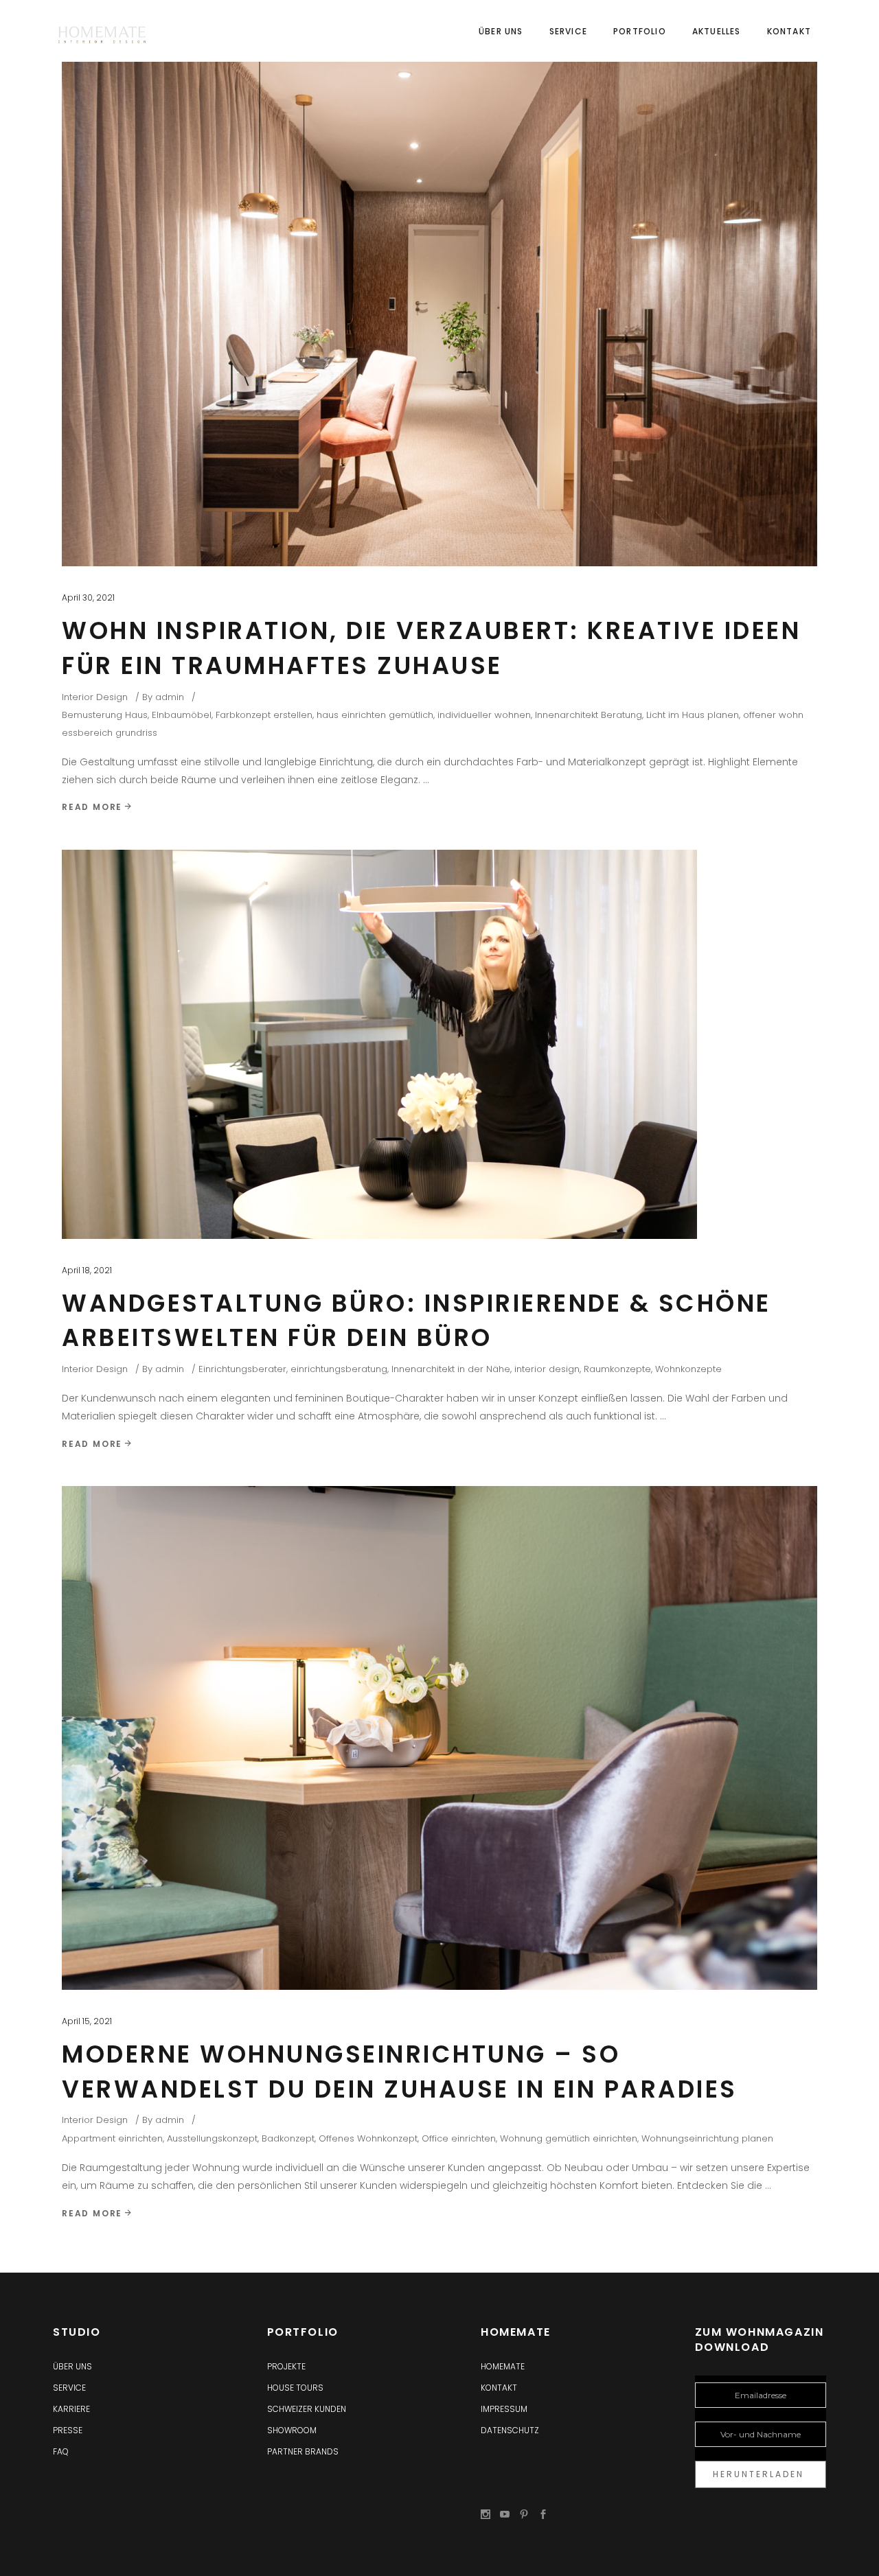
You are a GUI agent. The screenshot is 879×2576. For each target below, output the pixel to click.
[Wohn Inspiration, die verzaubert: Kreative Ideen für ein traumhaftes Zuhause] (439, 297)
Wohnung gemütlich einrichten (569, 2138)
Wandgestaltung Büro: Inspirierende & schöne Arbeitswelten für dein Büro (416, 1321)
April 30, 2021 (88, 597)
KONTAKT (499, 2388)
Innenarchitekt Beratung (589, 715)
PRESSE (68, 2430)
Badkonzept (288, 2138)
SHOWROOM (292, 2430)
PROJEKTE (286, 2366)
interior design (547, 1369)
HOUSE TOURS (295, 2388)
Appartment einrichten (112, 2138)
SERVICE (69, 2388)
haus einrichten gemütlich (375, 715)
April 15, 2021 (87, 2021)
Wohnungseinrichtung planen (707, 2138)
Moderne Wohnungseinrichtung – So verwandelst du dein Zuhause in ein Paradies (400, 2072)
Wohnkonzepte (688, 1369)
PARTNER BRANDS (303, 2451)
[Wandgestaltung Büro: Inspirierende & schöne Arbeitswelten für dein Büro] (379, 1044)
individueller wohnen (484, 715)
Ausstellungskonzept (212, 2138)
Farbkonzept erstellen (264, 715)
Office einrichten (459, 2138)
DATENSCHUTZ (510, 2430)
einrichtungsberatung (339, 1369)
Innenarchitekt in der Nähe (451, 1369)
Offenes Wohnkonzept (368, 2138)
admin (170, 697)
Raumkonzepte (617, 1369)
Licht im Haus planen (693, 715)
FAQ (61, 2451)
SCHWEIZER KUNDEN (307, 2409)
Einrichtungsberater (242, 1369)
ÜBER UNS (72, 2366)
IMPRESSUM (504, 2409)
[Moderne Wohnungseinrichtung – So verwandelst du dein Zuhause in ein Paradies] (439, 1738)
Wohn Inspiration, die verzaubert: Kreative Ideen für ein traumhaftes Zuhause (431, 648)
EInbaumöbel (182, 715)
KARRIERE (71, 2409)
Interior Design (95, 697)
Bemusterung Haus (105, 715)
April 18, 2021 (87, 1270)
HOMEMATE (503, 2366)
